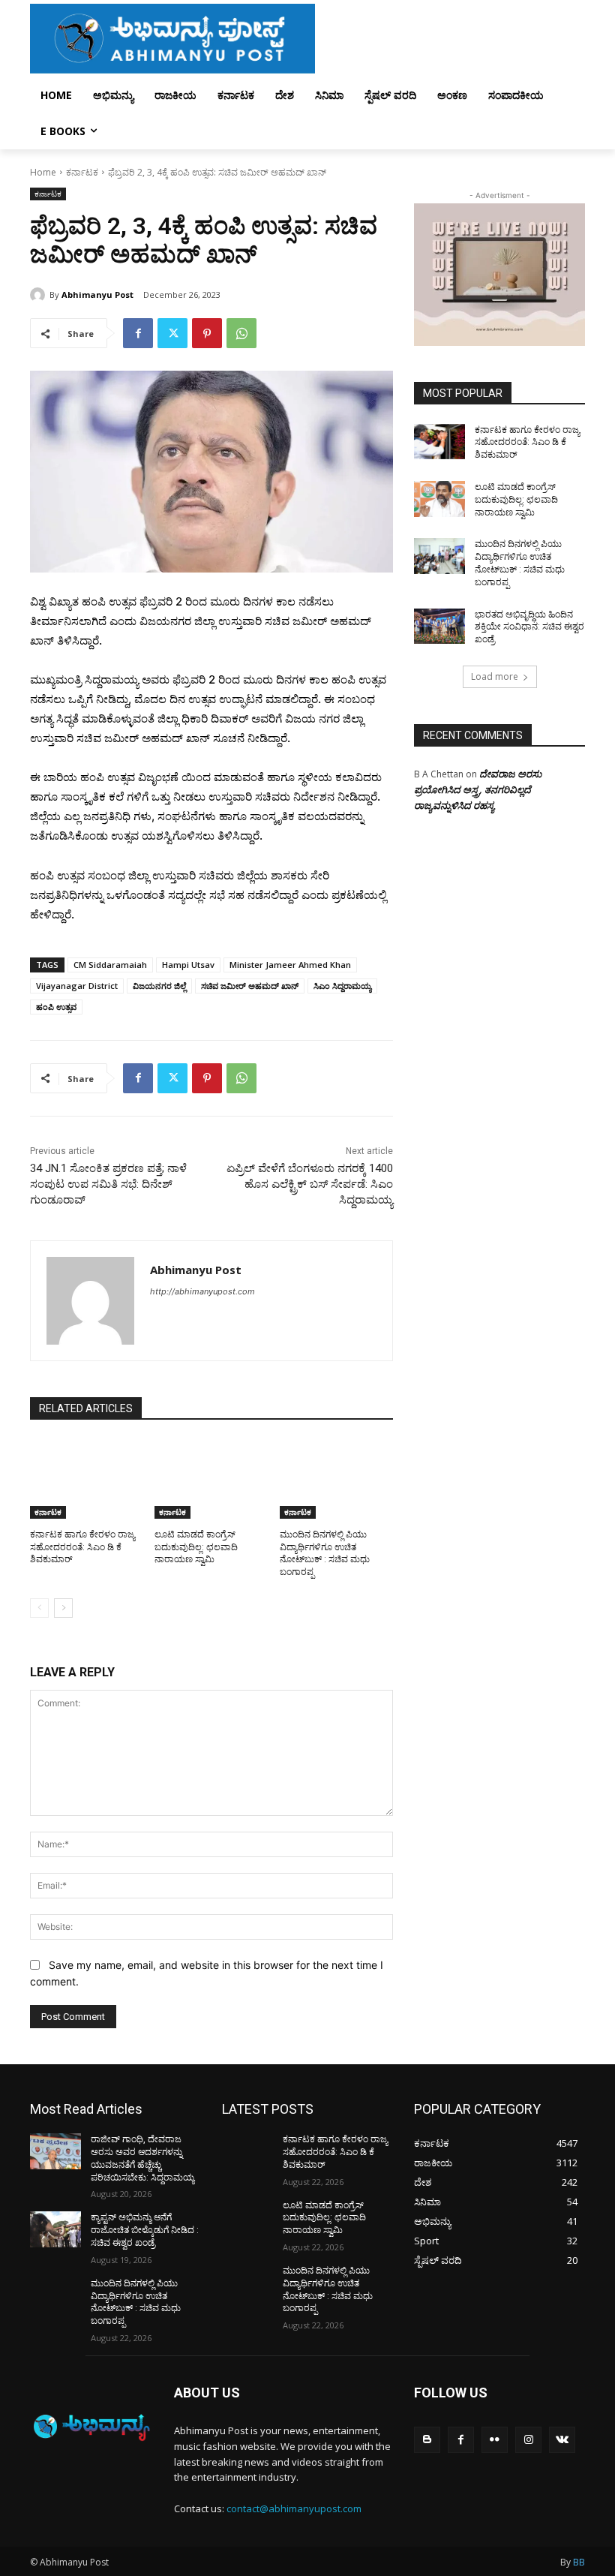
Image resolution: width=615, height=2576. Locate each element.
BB (579, 2562)
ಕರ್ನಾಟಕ (82, 172)
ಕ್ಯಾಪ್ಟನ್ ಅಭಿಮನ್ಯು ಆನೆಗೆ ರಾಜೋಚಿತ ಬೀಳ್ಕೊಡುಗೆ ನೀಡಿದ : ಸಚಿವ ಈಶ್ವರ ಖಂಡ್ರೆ (145, 2230)
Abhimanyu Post (97, 295)
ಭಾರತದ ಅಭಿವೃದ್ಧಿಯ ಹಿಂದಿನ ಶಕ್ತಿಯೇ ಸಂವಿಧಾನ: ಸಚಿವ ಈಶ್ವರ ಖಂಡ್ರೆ (529, 627)
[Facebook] (138, 333)
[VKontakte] (562, 2440)
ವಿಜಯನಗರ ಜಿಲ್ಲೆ (159, 986)
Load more (495, 676)
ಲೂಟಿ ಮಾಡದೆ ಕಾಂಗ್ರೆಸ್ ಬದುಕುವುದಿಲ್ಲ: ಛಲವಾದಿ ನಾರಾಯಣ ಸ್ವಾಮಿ (196, 1547)
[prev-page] (39, 1608)
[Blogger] (427, 2440)
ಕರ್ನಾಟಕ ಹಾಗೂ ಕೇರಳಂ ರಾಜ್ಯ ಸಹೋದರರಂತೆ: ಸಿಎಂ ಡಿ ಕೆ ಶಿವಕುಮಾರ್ (82, 1547)
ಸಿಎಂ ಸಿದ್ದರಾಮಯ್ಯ (342, 986)
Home (43, 172)
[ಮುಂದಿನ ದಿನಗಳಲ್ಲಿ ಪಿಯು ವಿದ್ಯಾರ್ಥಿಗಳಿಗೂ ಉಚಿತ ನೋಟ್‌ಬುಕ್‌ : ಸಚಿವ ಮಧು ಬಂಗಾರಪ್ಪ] (336, 1479)
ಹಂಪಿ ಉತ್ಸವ (56, 1007)
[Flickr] (495, 2440)
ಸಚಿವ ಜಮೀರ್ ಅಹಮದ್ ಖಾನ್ (250, 986)
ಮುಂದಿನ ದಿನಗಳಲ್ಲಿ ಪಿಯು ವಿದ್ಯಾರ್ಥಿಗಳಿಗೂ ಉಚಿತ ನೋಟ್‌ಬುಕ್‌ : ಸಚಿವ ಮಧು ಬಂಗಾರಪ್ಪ (136, 2302)
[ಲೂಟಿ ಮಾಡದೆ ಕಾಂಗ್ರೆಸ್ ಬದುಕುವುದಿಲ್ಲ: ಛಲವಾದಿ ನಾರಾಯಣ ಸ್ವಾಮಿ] (211, 1479)
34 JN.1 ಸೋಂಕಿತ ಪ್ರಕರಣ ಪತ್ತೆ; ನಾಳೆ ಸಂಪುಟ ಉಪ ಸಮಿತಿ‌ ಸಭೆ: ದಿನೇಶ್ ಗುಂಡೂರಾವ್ (108, 1184)
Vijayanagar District (77, 986)
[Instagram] (528, 2440)
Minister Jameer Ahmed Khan (290, 965)
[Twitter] (172, 333)
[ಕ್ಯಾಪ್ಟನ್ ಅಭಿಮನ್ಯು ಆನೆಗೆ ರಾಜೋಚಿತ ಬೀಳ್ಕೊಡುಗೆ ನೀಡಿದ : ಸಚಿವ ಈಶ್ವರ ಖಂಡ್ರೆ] (55, 2229)
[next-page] (63, 1608)
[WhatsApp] (241, 333)
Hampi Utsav (188, 965)
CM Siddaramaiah (110, 965)
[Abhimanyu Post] (40, 295)
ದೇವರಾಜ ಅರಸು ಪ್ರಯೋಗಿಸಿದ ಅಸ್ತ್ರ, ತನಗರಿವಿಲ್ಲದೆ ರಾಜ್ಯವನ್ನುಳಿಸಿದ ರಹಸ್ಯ (478, 789)
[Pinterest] (207, 333)
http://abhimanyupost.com (202, 1291)
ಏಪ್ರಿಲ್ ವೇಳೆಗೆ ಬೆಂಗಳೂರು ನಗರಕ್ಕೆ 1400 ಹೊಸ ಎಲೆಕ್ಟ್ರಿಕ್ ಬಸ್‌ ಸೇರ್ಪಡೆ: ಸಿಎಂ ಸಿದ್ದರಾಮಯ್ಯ (310, 1184)
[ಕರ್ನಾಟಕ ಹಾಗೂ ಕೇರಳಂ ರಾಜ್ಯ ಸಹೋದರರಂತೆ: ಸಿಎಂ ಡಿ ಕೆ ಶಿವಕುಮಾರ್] (87, 1479)
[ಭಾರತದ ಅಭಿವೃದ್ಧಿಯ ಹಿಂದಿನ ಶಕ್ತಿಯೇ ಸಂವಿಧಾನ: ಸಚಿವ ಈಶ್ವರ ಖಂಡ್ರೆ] (439, 627)
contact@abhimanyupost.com (294, 2508)
